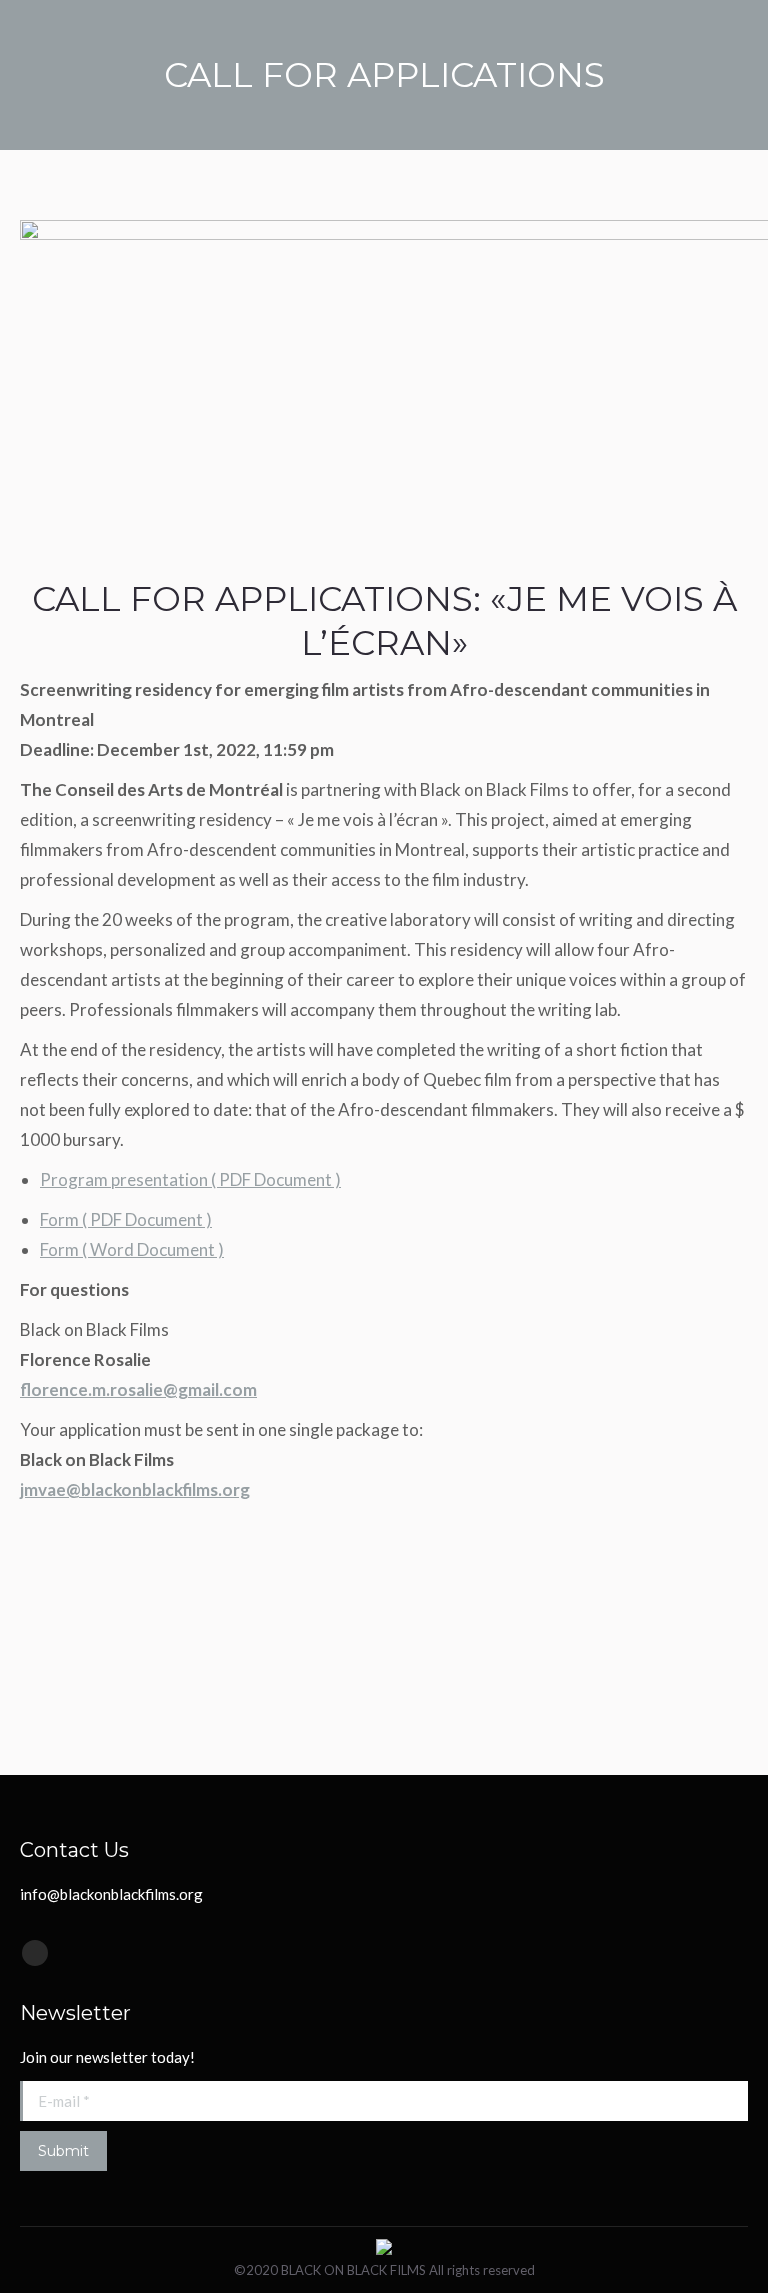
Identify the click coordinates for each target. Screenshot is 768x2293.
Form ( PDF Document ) (126, 1219)
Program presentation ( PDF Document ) (190, 1179)
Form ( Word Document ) (132, 1249)
